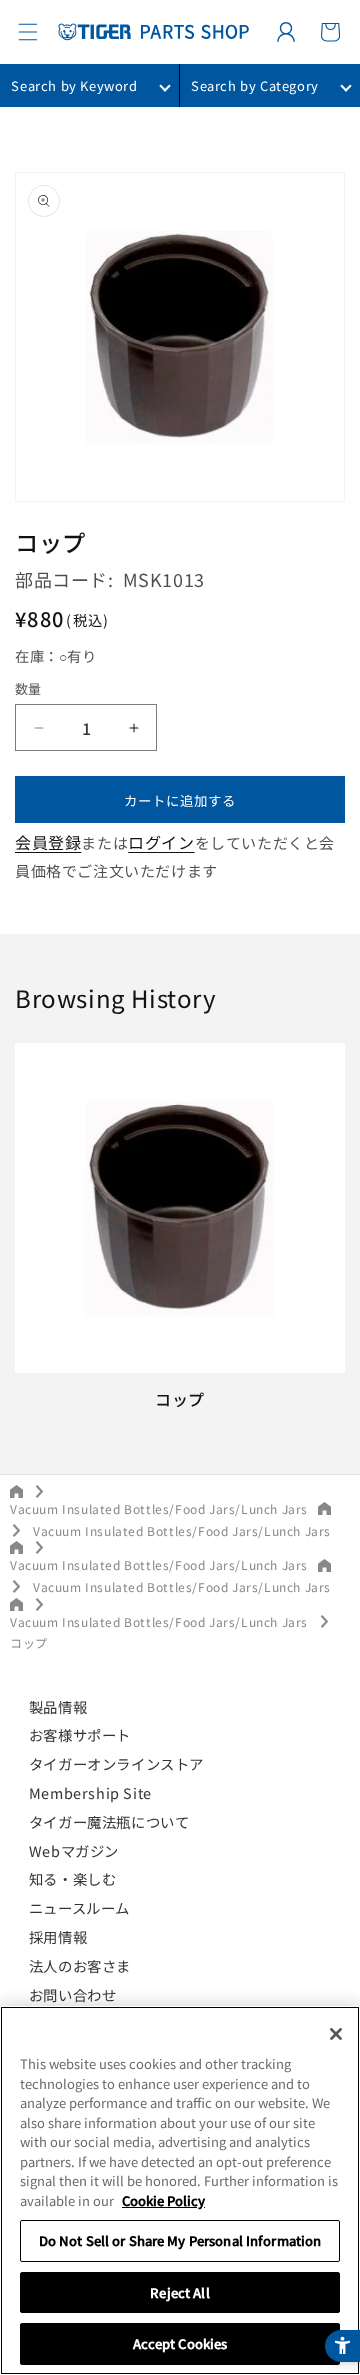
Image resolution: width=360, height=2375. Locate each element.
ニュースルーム (79, 1907)
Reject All (179, 2292)
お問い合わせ (73, 1994)
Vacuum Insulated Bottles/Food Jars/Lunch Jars (159, 1508)
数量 (28, 688)
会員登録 (48, 842)
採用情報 (58, 1936)
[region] (180, 2190)
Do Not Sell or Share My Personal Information (180, 2240)
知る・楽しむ (73, 1878)
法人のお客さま (80, 1965)
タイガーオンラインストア (116, 1763)
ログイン (161, 842)
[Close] (336, 2034)
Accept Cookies (180, 2343)
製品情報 (58, 1706)
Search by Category (255, 85)
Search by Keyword (74, 85)
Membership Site (90, 1792)
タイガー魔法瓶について (109, 1821)
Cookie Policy (163, 2200)
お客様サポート (80, 1734)
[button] (28, 32)
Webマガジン (74, 1850)
